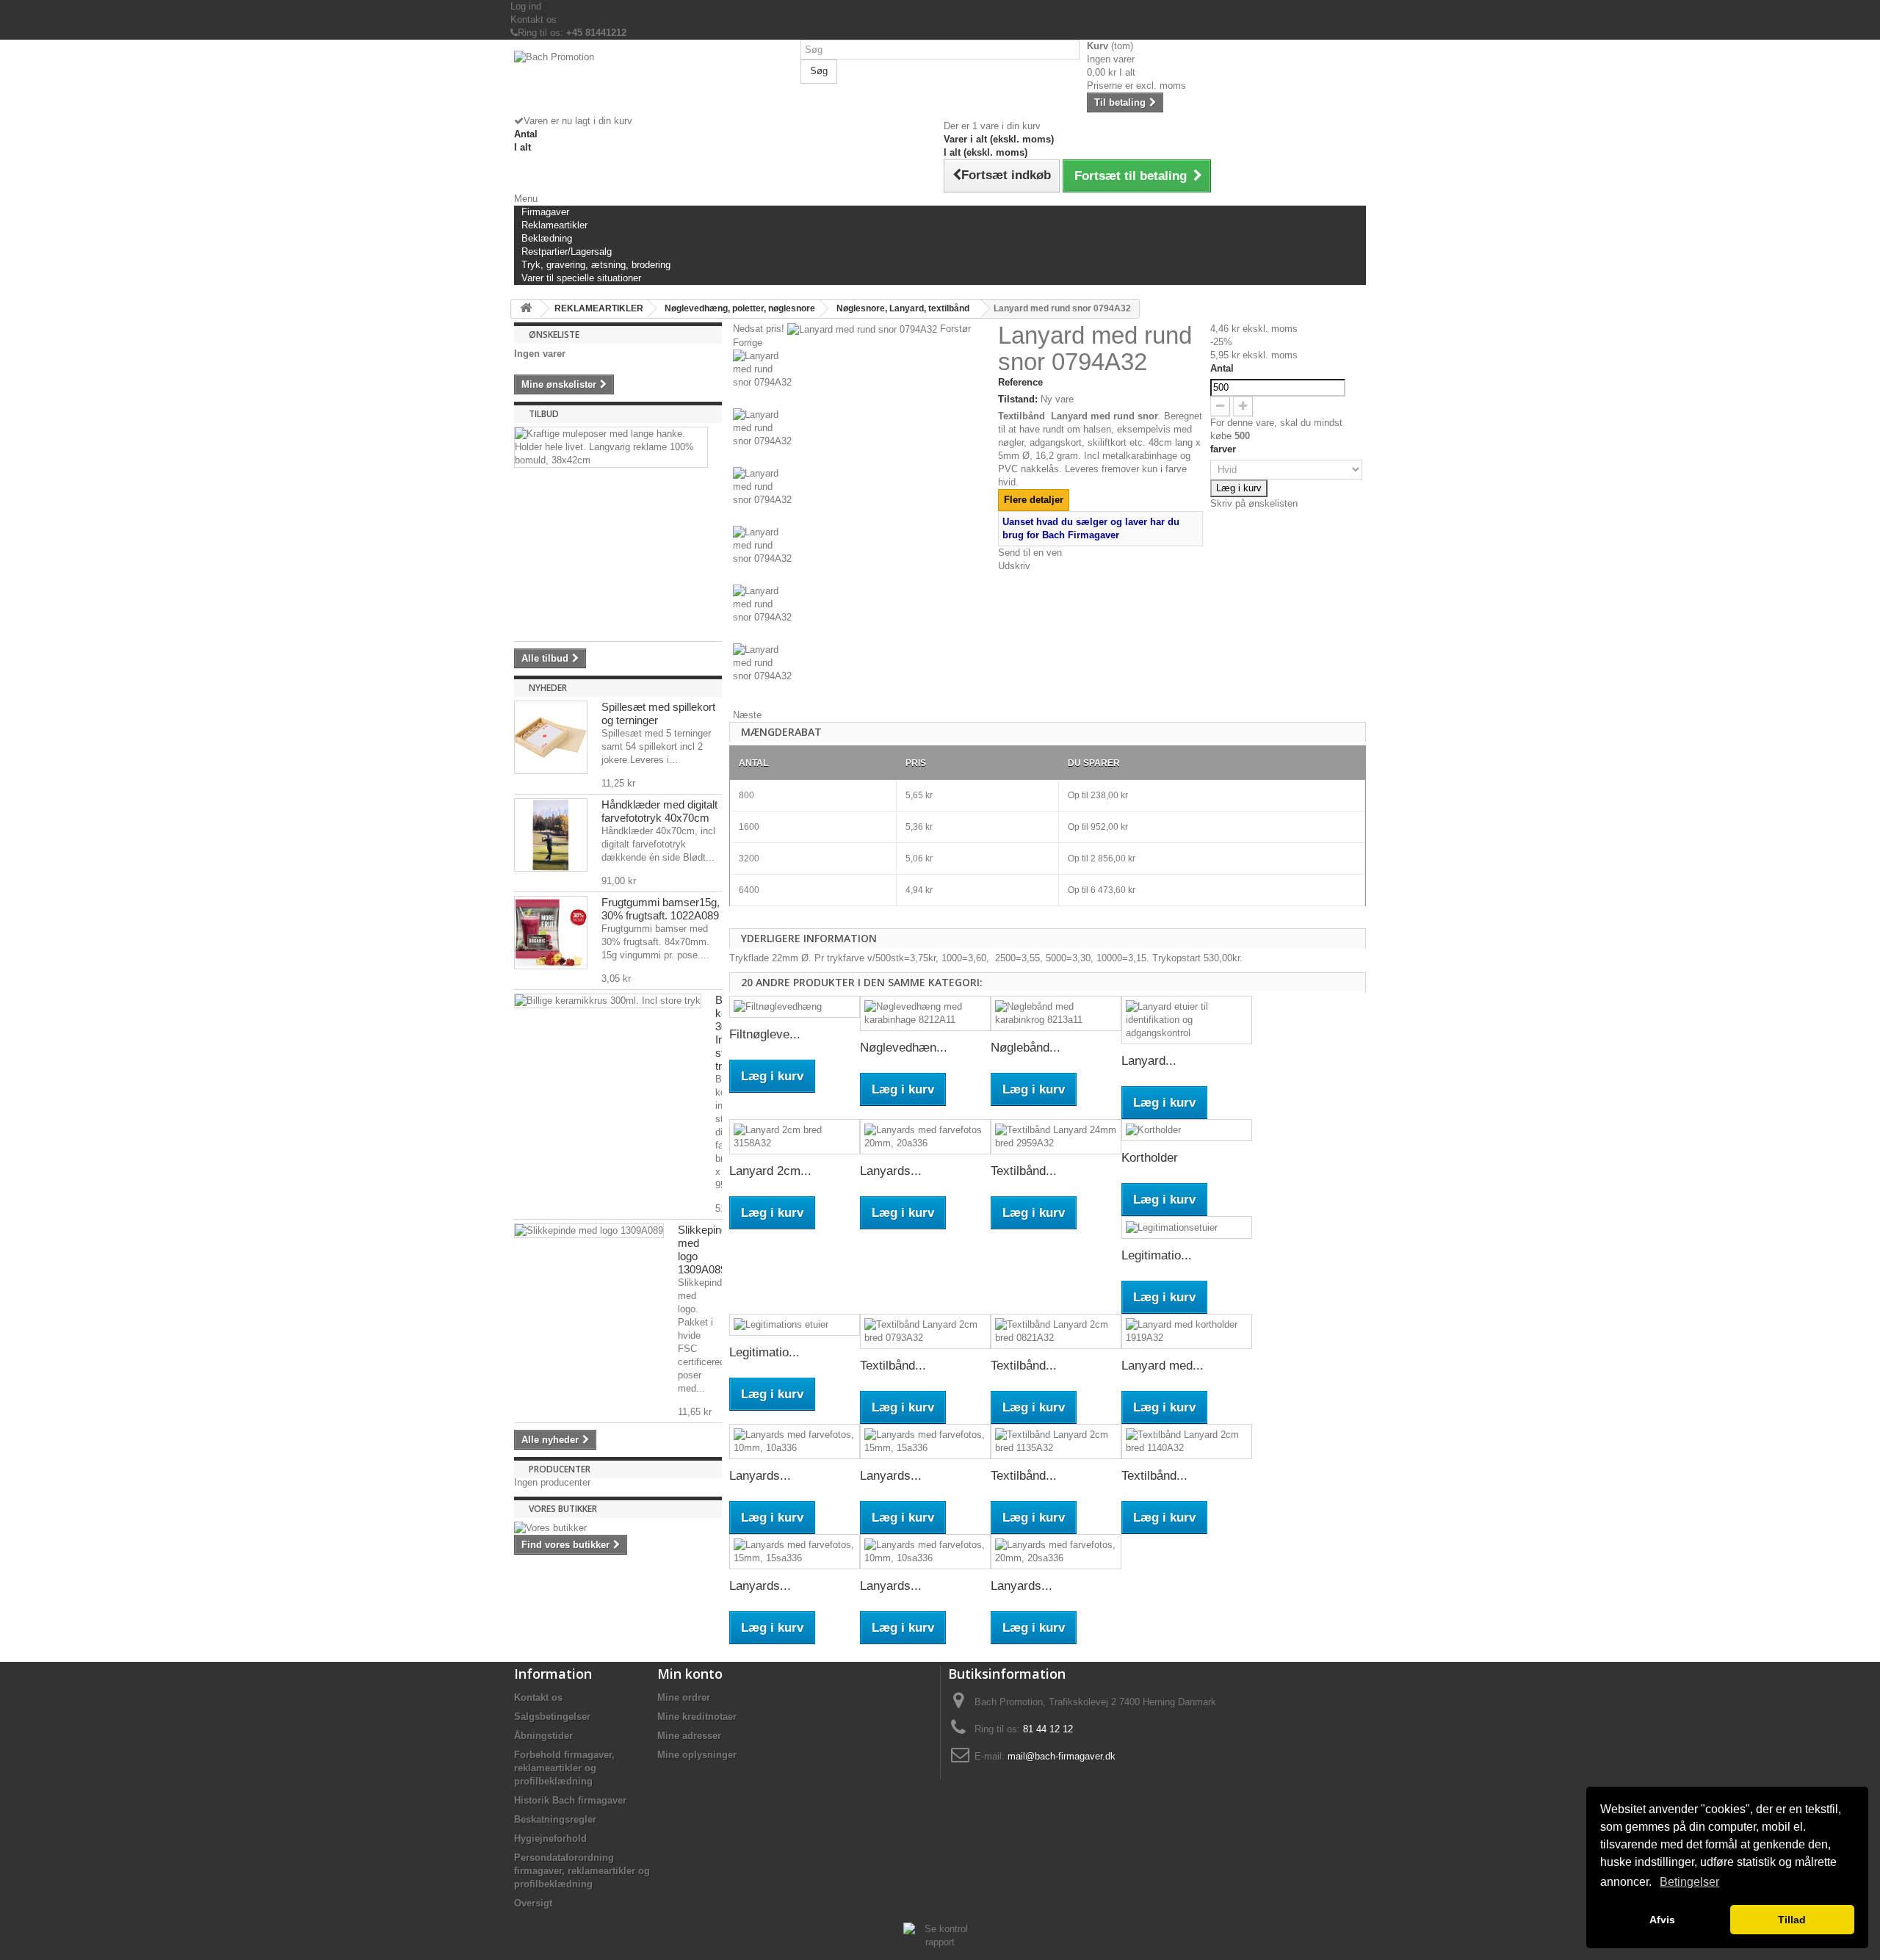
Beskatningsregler (555, 1819)
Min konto (690, 1674)
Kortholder (1150, 1158)
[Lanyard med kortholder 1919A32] (1187, 1331)
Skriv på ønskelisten (1254, 503)
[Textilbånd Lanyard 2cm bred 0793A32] (925, 1331)
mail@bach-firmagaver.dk (1062, 1756)
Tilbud (544, 414)
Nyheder (548, 688)
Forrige (748, 343)
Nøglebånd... (1026, 1048)
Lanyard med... (1163, 1366)
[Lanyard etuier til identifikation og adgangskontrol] (1187, 1020)
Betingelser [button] (1689, 1882)
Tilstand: (1018, 399)
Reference (1020, 382)
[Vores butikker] (618, 1528)
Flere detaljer (1034, 500)
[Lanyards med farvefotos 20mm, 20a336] (925, 1137)
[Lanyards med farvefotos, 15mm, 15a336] (925, 1442)
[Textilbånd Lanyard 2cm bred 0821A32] (1056, 1331)
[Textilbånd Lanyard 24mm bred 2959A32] (1056, 1137)
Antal (1222, 368)
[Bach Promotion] (654, 83)
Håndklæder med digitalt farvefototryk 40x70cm (659, 811)
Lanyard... (1149, 1061)
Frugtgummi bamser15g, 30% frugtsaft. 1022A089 (661, 909)
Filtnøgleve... (765, 1034)
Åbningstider (543, 1736)
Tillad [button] (1792, 1920)
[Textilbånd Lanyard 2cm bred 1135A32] (1056, 1442)
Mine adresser (689, 1736)
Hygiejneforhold (550, 1838)
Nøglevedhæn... (904, 1048)
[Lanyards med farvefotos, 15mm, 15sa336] (795, 1552)
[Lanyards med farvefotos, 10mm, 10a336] (795, 1442)
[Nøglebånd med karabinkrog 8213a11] (1056, 1013)
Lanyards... (891, 1171)
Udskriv (1014, 566)
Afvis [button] (1662, 1920)
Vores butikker (563, 1509)
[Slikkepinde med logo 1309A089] (589, 1231)
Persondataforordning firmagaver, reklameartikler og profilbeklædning (582, 1871)
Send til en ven (1030, 553)
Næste (747, 715)
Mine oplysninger (697, 1755)
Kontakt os (534, 19)
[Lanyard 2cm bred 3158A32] (795, 1137)
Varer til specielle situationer (581, 278)
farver (1225, 449)
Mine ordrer (684, 1697)
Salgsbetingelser (552, 1717)
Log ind (526, 6)
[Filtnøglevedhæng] (795, 1007)
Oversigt (533, 1903)
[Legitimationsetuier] (1187, 1227)
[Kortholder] (1187, 1131)
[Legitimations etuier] (795, 1325)
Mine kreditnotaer (697, 1717)
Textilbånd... (1024, 1171)
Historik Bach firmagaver (570, 1800)
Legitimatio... (1157, 1255)
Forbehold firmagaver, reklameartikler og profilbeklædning (564, 1768)
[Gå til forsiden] (526, 309)
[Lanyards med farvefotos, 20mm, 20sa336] (1056, 1552)
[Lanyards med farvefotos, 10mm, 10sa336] (925, 1552)
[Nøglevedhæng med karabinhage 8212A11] (925, 1013)
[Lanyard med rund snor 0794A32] (862, 379)
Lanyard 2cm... (770, 1171)
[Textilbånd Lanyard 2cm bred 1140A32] (1187, 1442)
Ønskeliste (554, 334)
